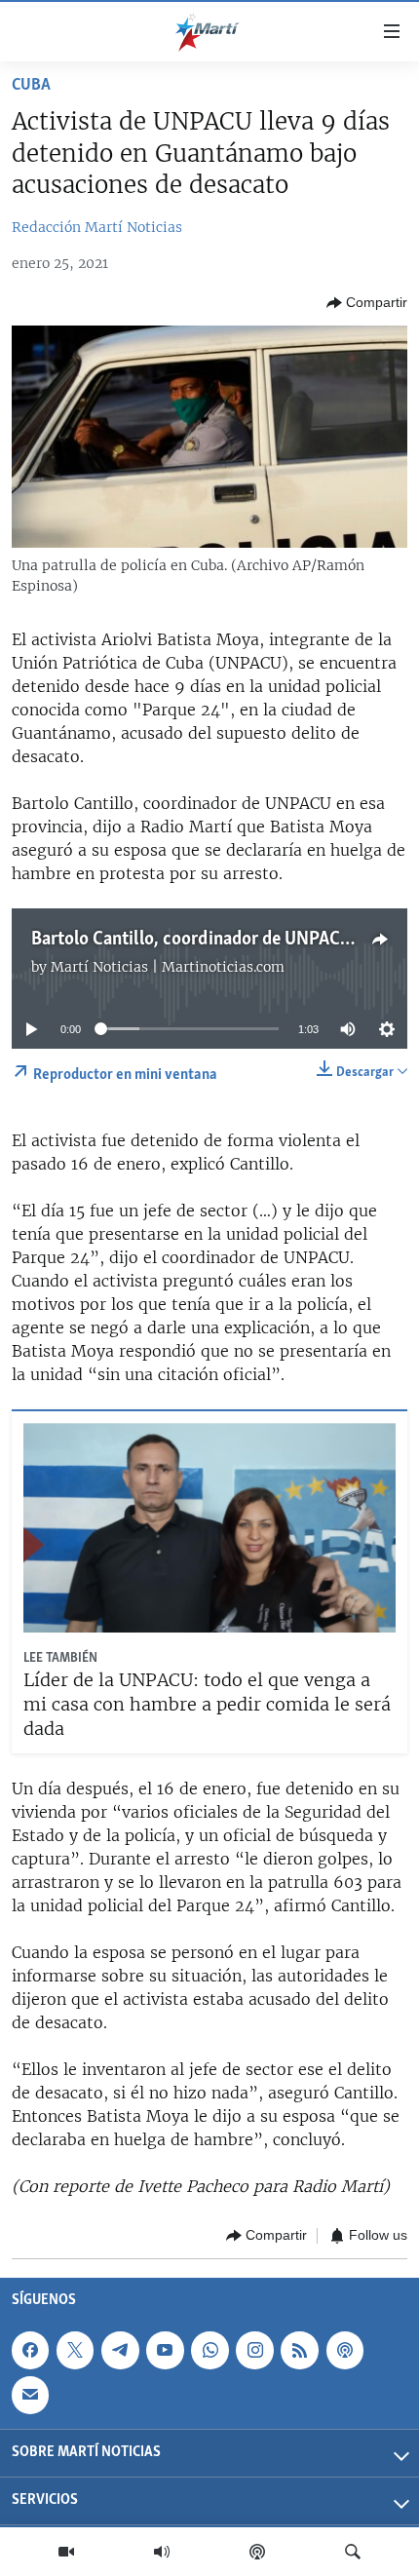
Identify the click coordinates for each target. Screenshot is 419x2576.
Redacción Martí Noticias (97, 227)
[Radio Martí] (162, 2552)
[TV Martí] (66, 2552)
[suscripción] (30, 2395)
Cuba (31, 86)
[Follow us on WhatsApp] (209, 2350)
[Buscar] (353, 2552)
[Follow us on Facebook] (30, 2350)
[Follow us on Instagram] (254, 2350)
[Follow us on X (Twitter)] (75, 2350)
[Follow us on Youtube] (165, 2350)
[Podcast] (257, 2552)
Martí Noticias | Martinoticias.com (168, 967)
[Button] (367, 303)
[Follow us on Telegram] (120, 2350)
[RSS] (299, 2350)
